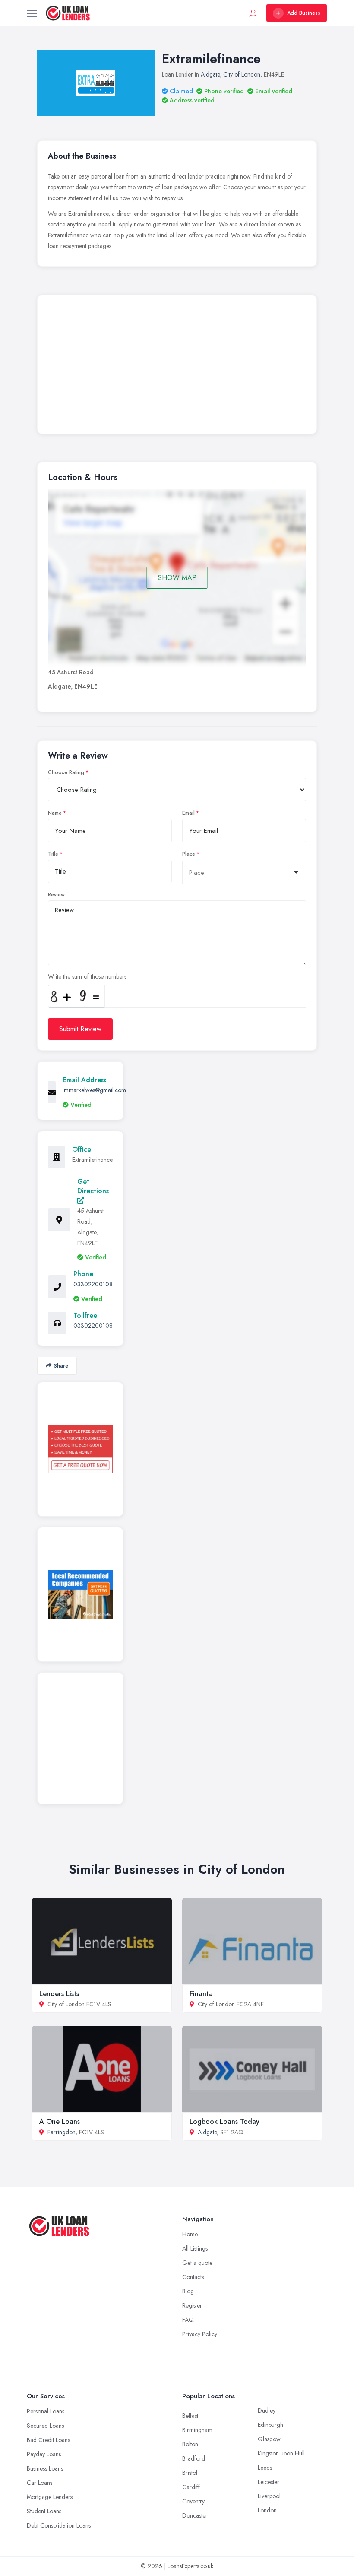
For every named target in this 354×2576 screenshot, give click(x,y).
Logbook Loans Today (224, 2122)
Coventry (193, 2501)
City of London (242, 74)
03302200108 (93, 1284)
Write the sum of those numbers (87, 976)
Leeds (265, 2468)
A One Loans (60, 2122)
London (267, 2510)
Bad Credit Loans (48, 2440)
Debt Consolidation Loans (59, 2525)
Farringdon (62, 2132)
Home (190, 2234)
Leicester (269, 2482)
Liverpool (269, 2496)
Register (192, 2305)
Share (61, 1366)
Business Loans (45, 2468)
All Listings (195, 2248)
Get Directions (93, 1186)
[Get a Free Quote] (80, 1449)
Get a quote (197, 2263)
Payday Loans (44, 2454)
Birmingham (197, 2430)
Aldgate (210, 74)
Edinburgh (270, 2425)
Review (56, 895)
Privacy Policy (200, 2334)
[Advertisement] (177, 367)
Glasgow (269, 2439)
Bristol (190, 2473)
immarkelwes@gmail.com (94, 1090)
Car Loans (40, 2483)
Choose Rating (66, 772)
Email (188, 813)
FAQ (188, 2320)
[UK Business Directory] (80, 1594)
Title (53, 854)
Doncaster (195, 2515)
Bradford (194, 2458)
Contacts (193, 2277)
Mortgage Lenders (50, 2497)
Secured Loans (45, 2426)
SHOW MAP (177, 578)
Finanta (201, 1994)
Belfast (190, 2416)
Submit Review (80, 1029)
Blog (188, 2291)
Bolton (190, 2444)
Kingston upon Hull (281, 2453)
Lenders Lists (59, 1994)
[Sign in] (253, 13)
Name (55, 813)
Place (189, 854)
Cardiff (191, 2487)
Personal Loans (46, 2411)
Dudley (267, 2410)
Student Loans (44, 2511)
